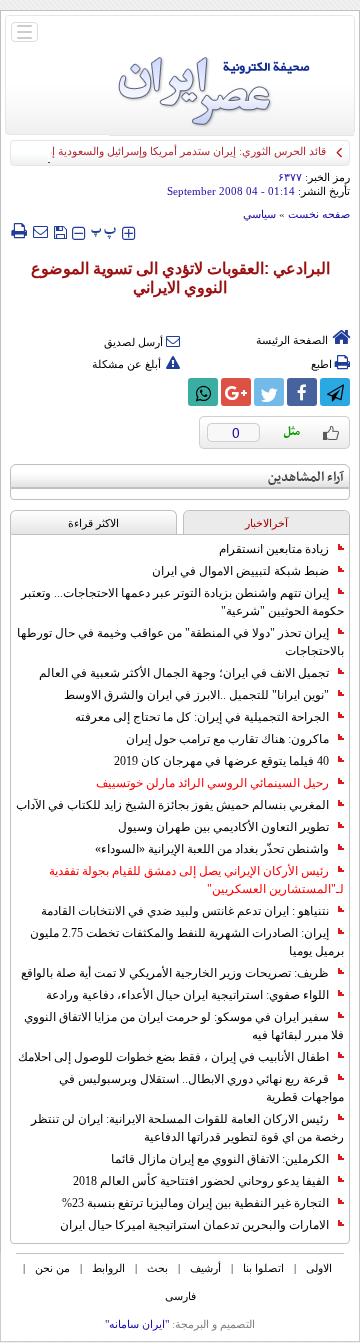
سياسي (259, 214)
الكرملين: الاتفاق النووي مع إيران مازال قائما (220, 1159)
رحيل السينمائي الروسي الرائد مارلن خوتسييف (212, 783)
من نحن (52, 1268)
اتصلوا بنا (263, 1268)
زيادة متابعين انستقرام (274, 549)
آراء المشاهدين (306, 477)
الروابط (108, 1268)
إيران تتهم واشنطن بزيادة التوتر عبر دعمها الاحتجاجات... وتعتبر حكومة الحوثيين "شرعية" (182, 602)
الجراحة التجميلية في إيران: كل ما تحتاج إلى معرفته (202, 717)
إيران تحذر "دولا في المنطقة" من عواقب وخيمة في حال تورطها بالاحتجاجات (180, 642)
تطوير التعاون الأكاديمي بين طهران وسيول (223, 827)
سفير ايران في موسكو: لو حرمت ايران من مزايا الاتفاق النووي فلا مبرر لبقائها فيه (184, 1026)
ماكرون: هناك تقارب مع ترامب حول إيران (227, 739)
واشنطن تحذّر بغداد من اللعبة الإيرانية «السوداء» (212, 849)
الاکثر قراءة (93, 523)
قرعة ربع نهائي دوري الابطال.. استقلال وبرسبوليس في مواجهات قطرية (201, 1088)
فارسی (180, 1296)
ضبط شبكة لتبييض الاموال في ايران (240, 571)
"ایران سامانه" (137, 1324)
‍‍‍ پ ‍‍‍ (104, 230)
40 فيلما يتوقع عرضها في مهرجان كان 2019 (221, 761)
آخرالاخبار (266, 523)
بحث (157, 1268)
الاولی (319, 1268)
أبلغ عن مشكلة (126, 364)
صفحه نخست (319, 214)
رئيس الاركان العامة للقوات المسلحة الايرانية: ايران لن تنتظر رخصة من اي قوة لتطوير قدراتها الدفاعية (187, 1128)
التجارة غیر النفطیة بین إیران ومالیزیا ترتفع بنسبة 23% (195, 1203)
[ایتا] (170, 392)
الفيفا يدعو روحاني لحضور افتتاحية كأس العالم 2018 (201, 1181)
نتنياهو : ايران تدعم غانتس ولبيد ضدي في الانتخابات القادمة (185, 911)
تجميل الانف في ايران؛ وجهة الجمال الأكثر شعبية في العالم (184, 673)
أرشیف (205, 1268)
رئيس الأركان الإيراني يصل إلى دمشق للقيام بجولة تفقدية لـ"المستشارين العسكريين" (196, 880)
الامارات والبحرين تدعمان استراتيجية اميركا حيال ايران (194, 1225)
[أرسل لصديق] (40, 231)
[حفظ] (60, 230)
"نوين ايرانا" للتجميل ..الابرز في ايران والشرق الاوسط (196, 695)
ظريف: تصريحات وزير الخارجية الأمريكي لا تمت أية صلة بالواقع (175, 973)
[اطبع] (18, 231)
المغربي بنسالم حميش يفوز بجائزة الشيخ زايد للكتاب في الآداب (172, 805)
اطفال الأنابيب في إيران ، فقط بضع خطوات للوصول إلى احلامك (173, 1057)
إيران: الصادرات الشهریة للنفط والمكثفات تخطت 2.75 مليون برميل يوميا (187, 942)
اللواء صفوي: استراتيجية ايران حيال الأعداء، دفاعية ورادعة (187, 995)
